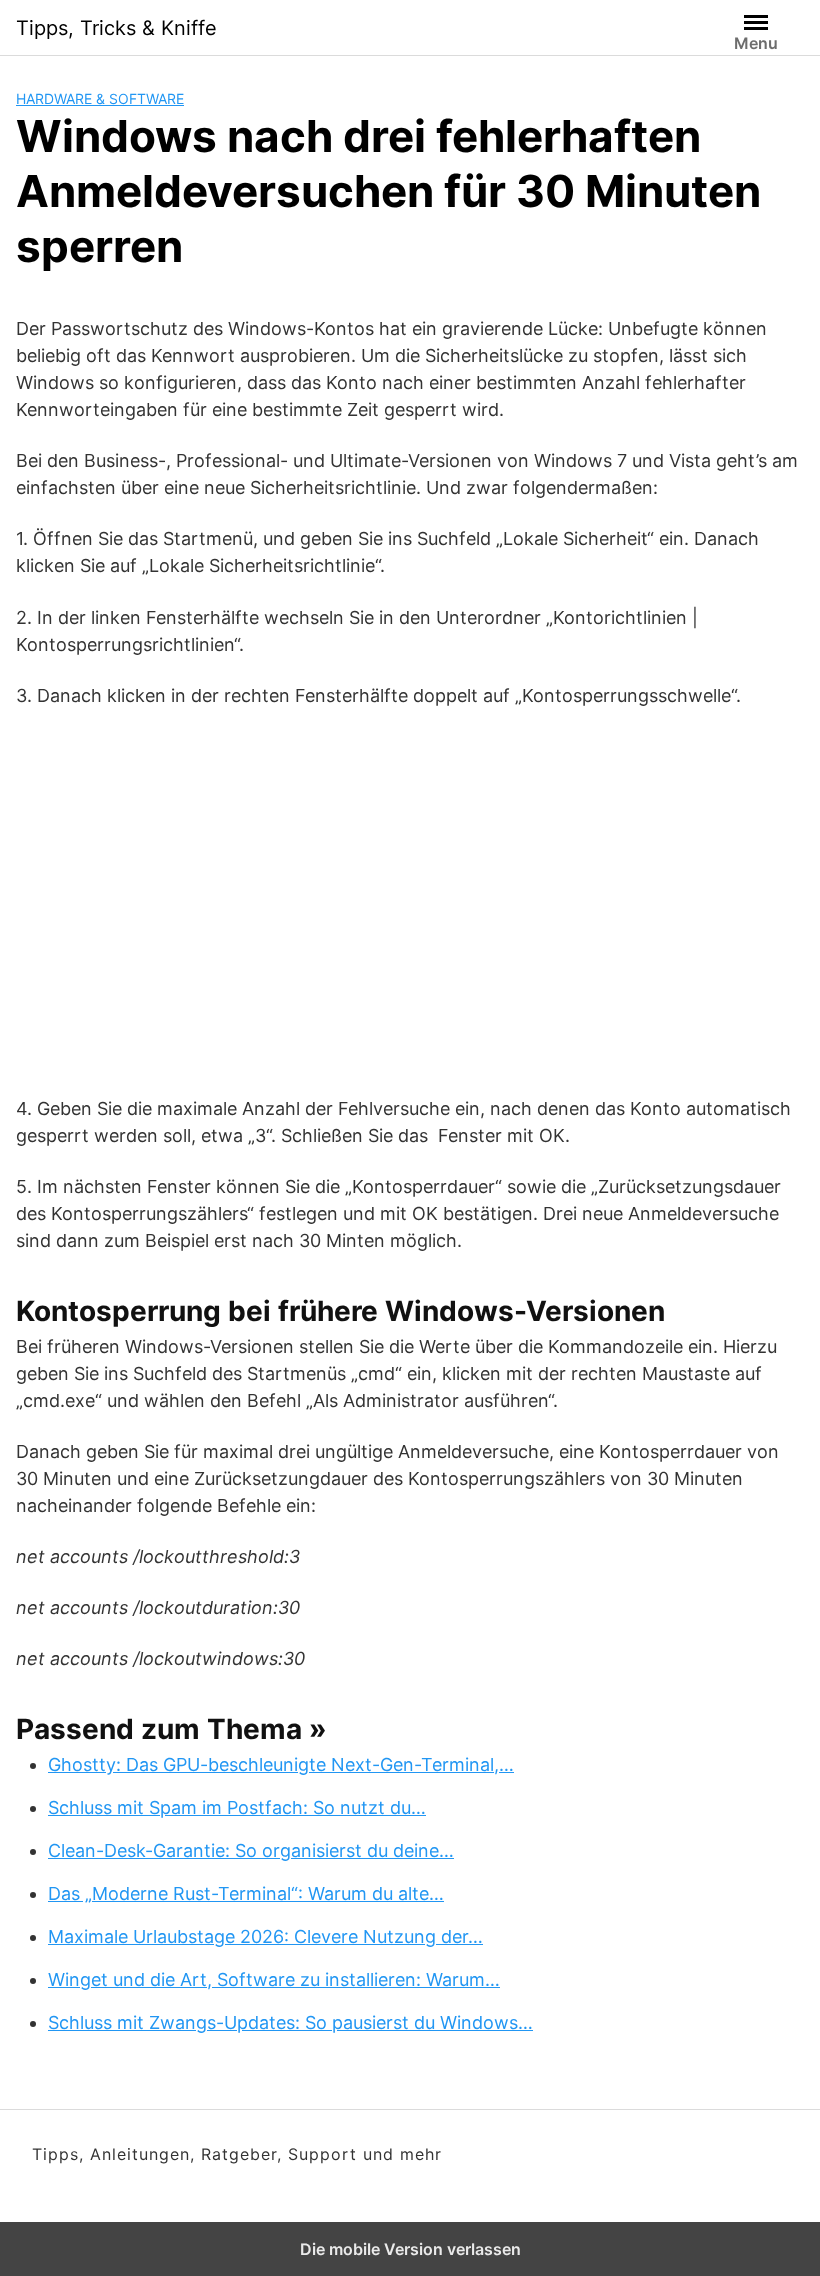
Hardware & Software (100, 98)
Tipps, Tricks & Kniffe (116, 28)
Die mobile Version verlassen (410, 2249)
